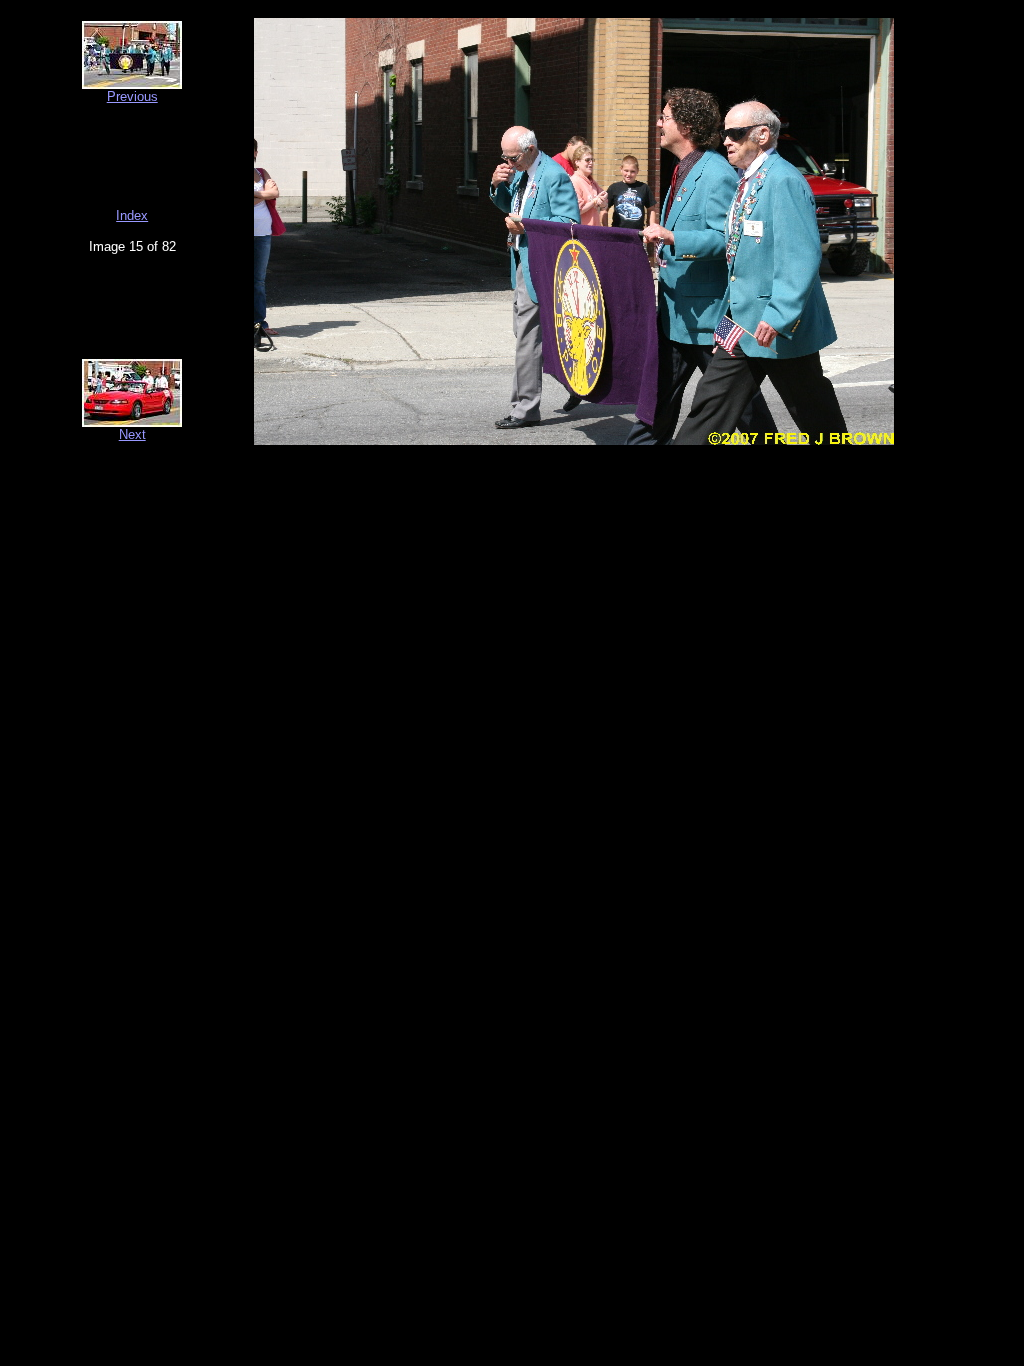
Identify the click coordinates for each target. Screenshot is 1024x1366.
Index (132, 215)
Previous (132, 96)
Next (132, 434)
